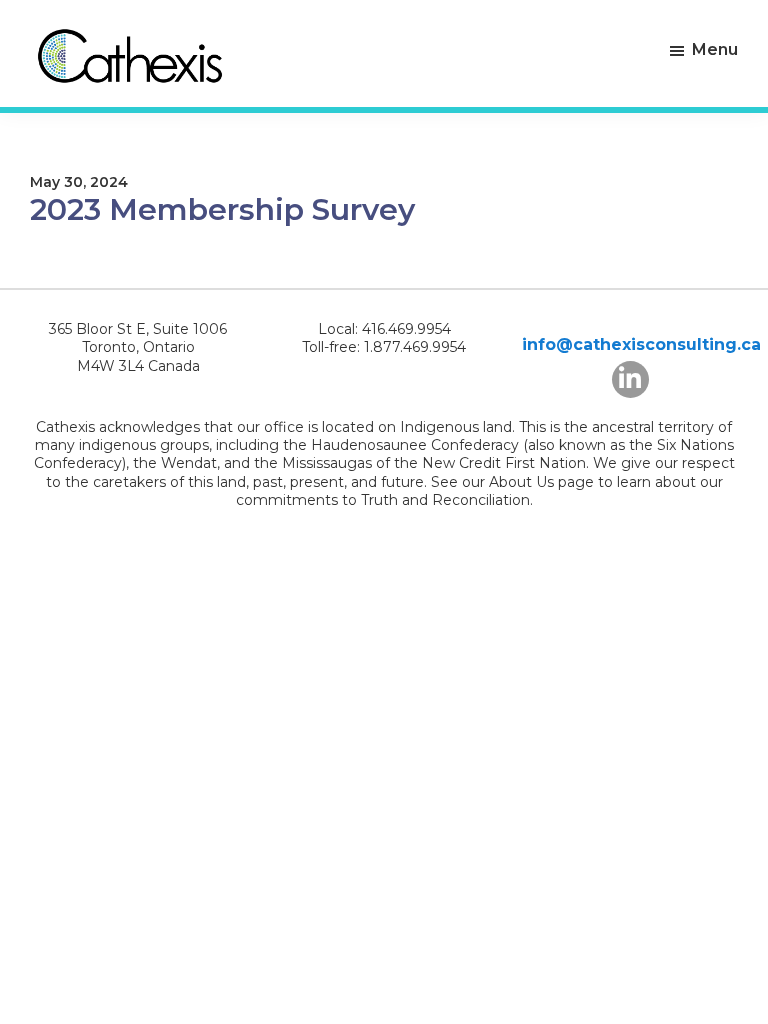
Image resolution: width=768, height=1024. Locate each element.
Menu (715, 49)
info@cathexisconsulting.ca (641, 344)
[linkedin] (630, 379)
